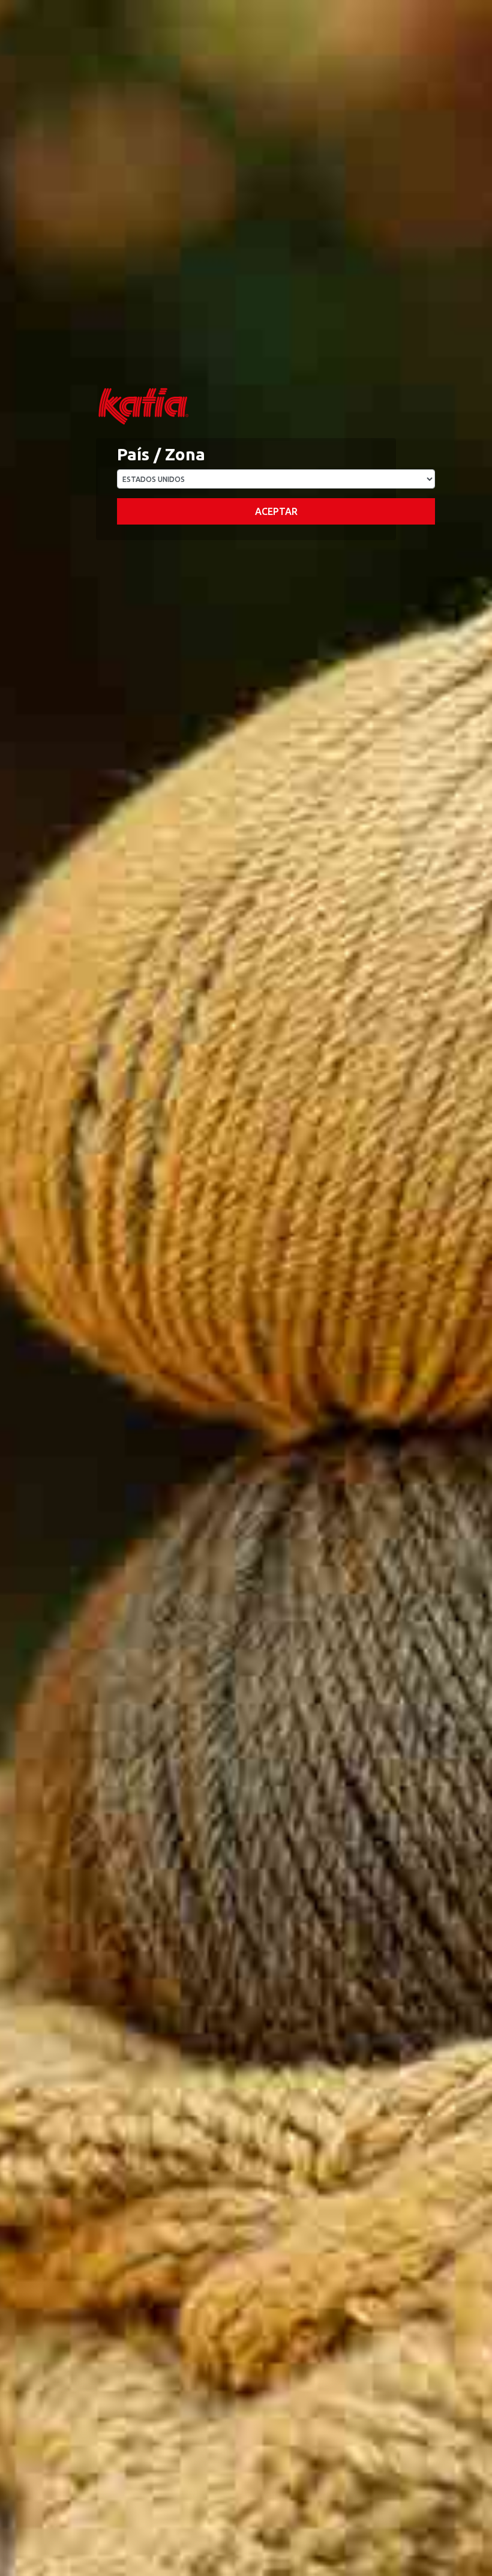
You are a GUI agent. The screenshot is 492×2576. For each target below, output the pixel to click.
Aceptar (276, 511)
